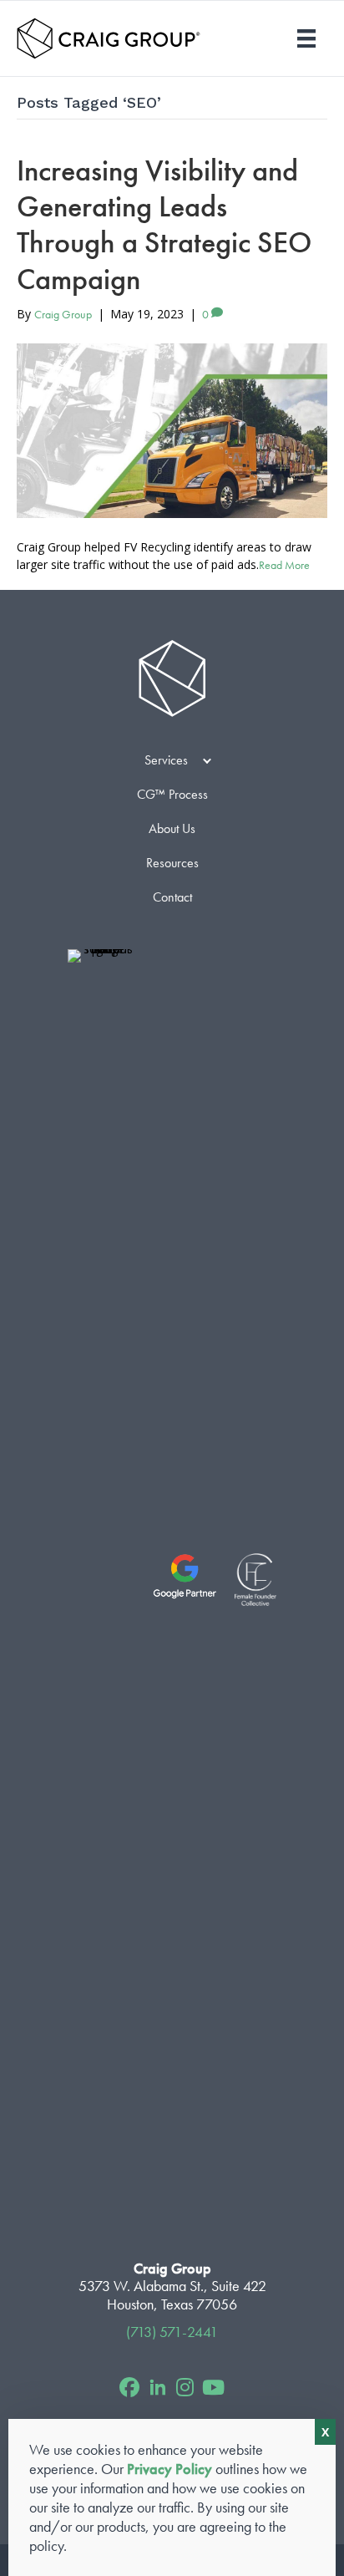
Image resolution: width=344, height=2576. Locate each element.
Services (166, 760)
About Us (172, 828)
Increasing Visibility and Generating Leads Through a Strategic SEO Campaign (164, 225)
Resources (172, 863)
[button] (207, 760)
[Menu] (306, 38)
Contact (172, 897)
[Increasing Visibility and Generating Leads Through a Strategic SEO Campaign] (172, 431)
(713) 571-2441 (172, 2332)
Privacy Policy (169, 2469)
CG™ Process (172, 794)
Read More (284, 565)
